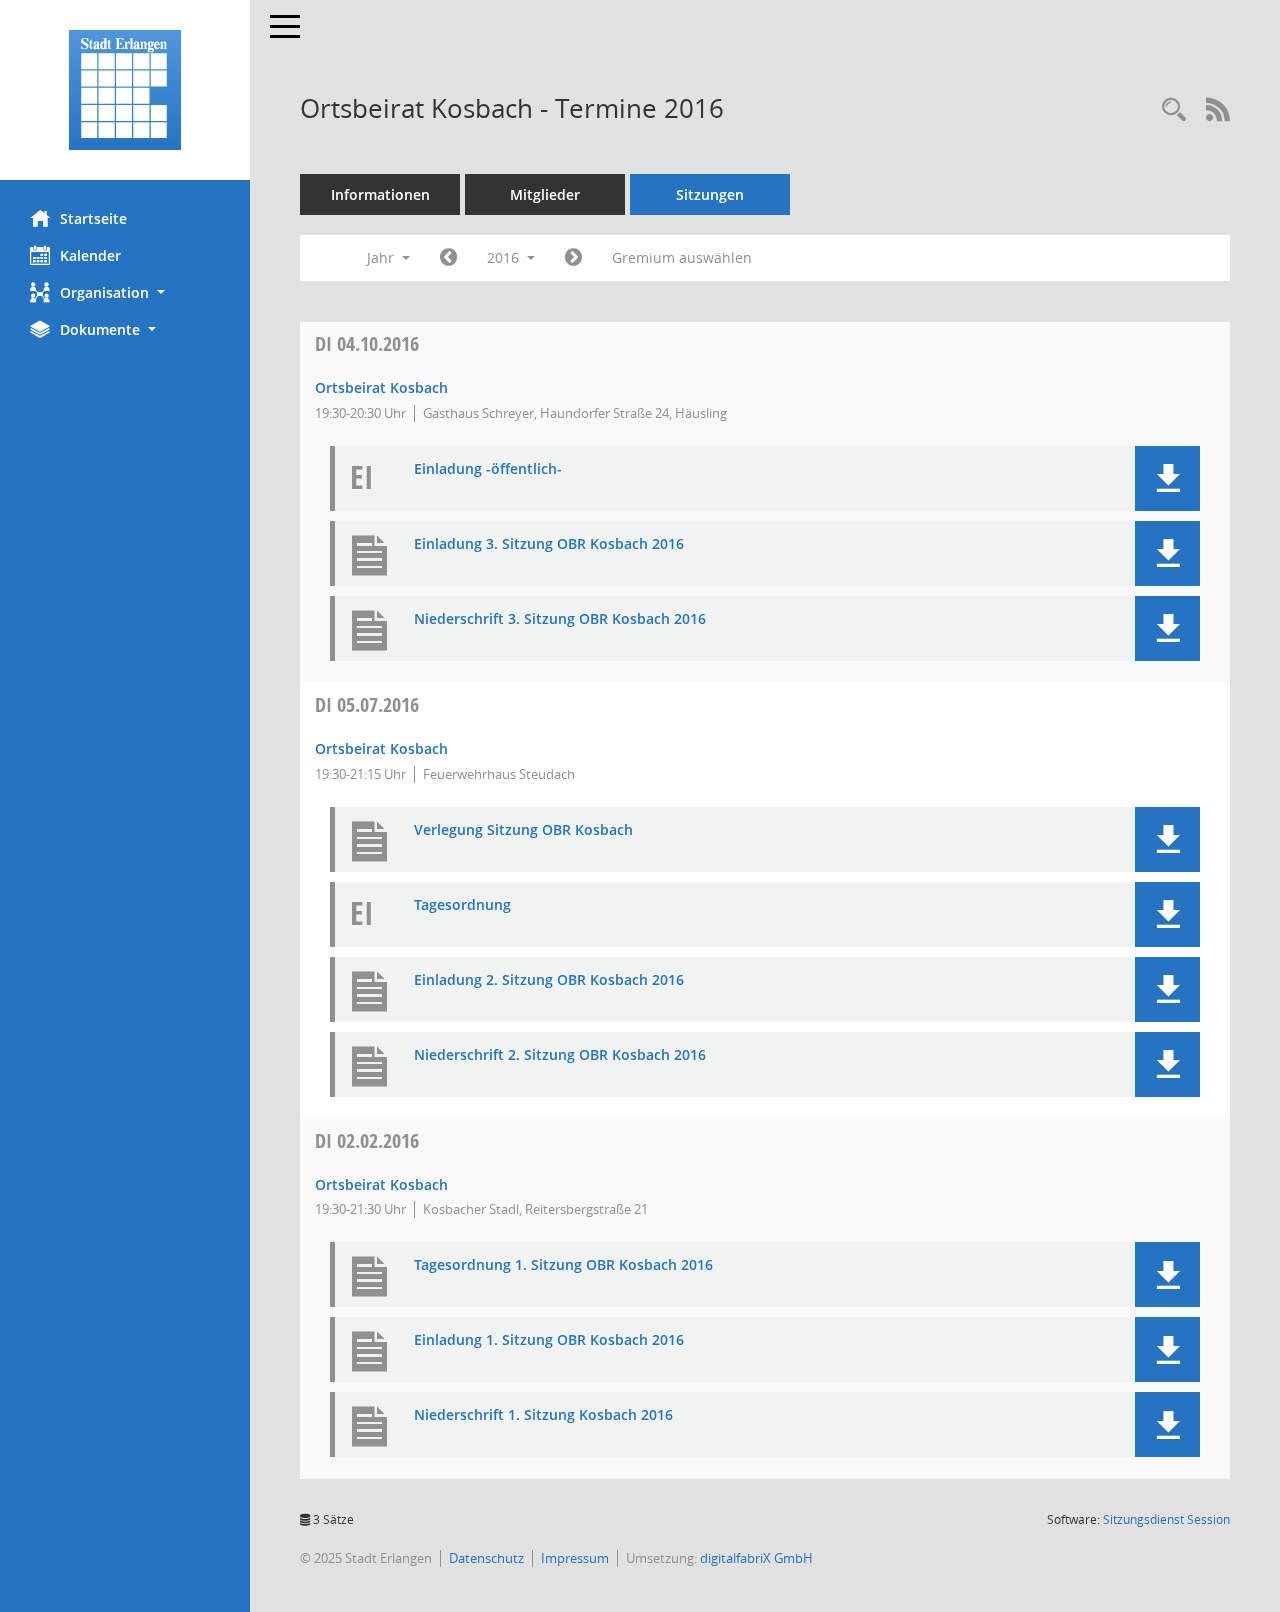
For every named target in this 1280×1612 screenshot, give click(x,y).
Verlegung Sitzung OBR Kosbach (523, 830)
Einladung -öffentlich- (488, 469)
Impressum (575, 1558)
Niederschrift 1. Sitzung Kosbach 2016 (543, 1415)
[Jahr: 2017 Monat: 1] (573, 258)
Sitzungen (710, 194)
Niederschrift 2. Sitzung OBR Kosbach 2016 (560, 1055)
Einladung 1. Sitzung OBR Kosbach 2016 (549, 1340)
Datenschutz (486, 1558)
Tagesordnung (462, 905)
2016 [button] (505, 257)
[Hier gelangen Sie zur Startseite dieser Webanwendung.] (125, 90)
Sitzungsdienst (1166, 1519)
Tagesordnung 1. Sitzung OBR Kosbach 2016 (563, 1265)
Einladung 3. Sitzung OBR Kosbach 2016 (549, 544)
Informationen (380, 194)
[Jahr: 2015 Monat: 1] (448, 258)
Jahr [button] (382, 257)
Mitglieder (545, 194)
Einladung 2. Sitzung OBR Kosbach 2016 (549, 980)
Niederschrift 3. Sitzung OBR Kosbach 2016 (560, 619)
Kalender (90, 255)
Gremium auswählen (682, 257)
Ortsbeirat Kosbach (381, 387)
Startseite (93, 218)
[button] (125, 292)
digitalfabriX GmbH (756, 1558)
